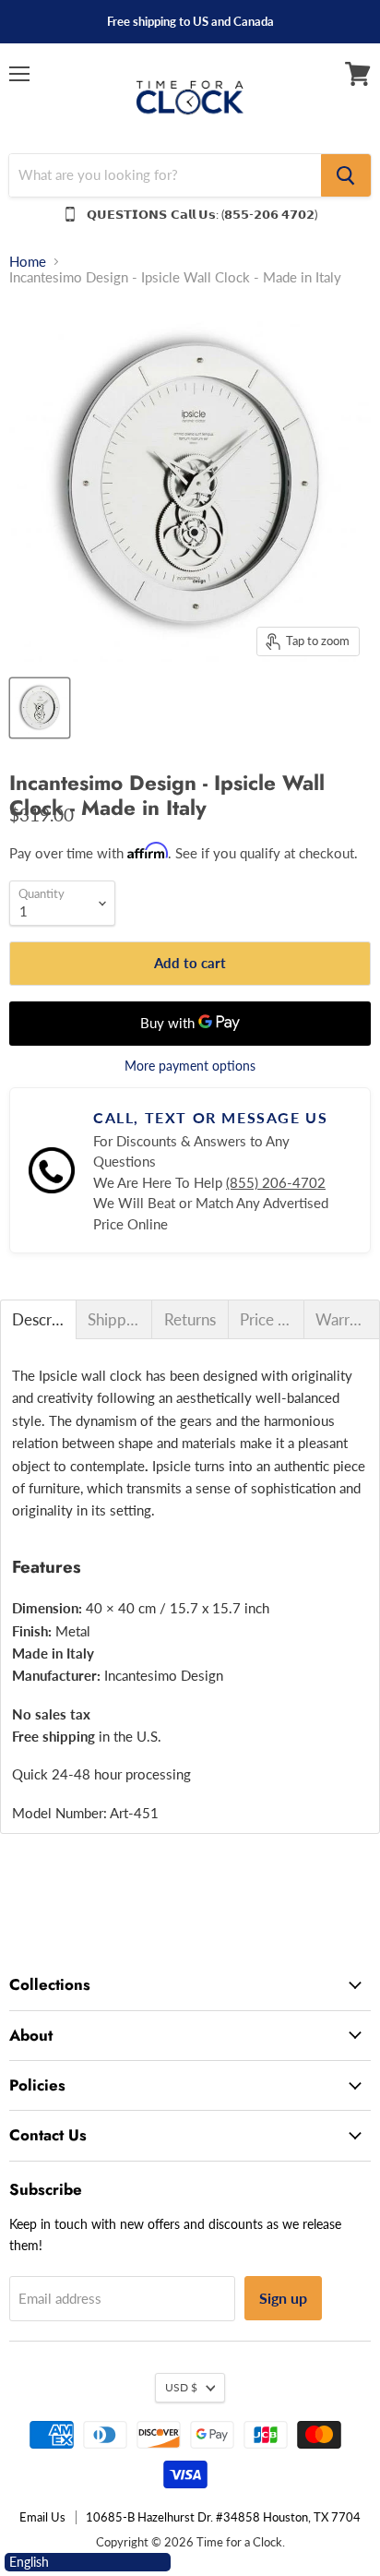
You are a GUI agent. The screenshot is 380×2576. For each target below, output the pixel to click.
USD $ (181, 2387)
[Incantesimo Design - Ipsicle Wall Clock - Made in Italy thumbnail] (40, 708)
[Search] (346, 175)
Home (28, 262)
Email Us (42, 2517)
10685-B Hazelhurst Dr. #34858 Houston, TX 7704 (223, 2517)
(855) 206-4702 (276, 1182)
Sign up (283, 2298)
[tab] (38, 1319)
